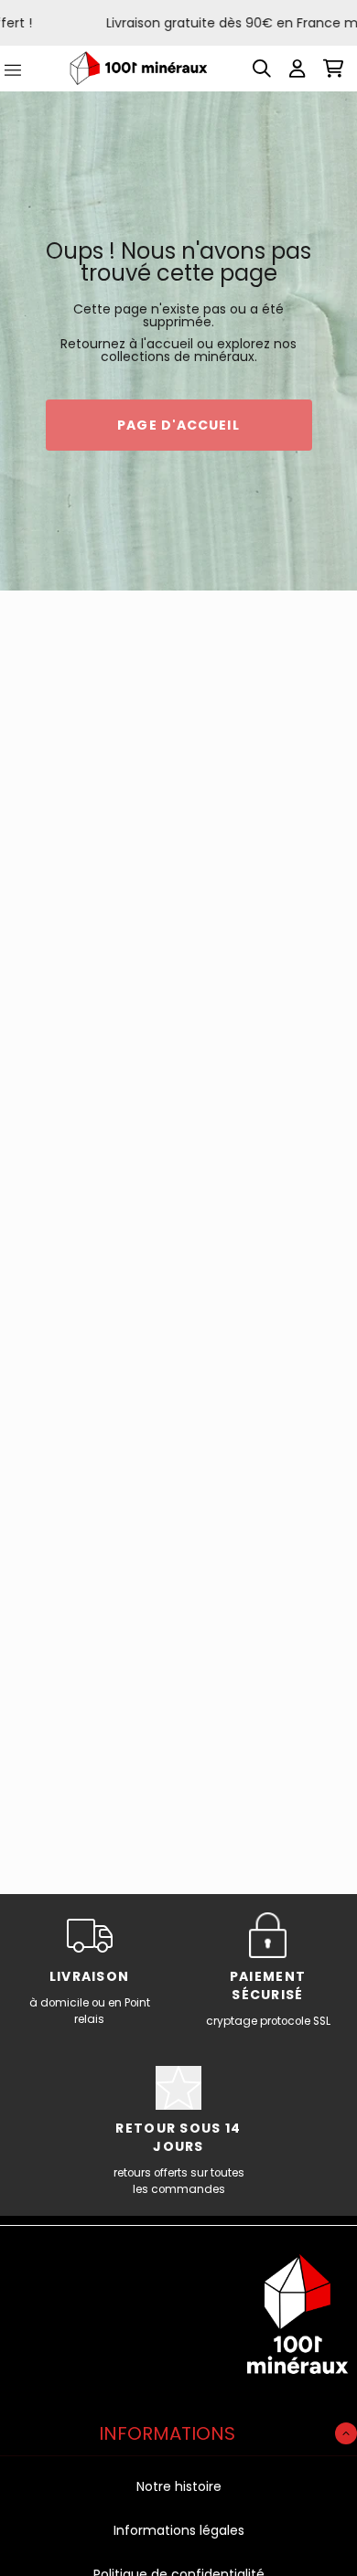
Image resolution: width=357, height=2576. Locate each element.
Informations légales (179, 2530)
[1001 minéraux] (138, 68)
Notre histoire (179, 2486)
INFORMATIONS (167, 2433)
